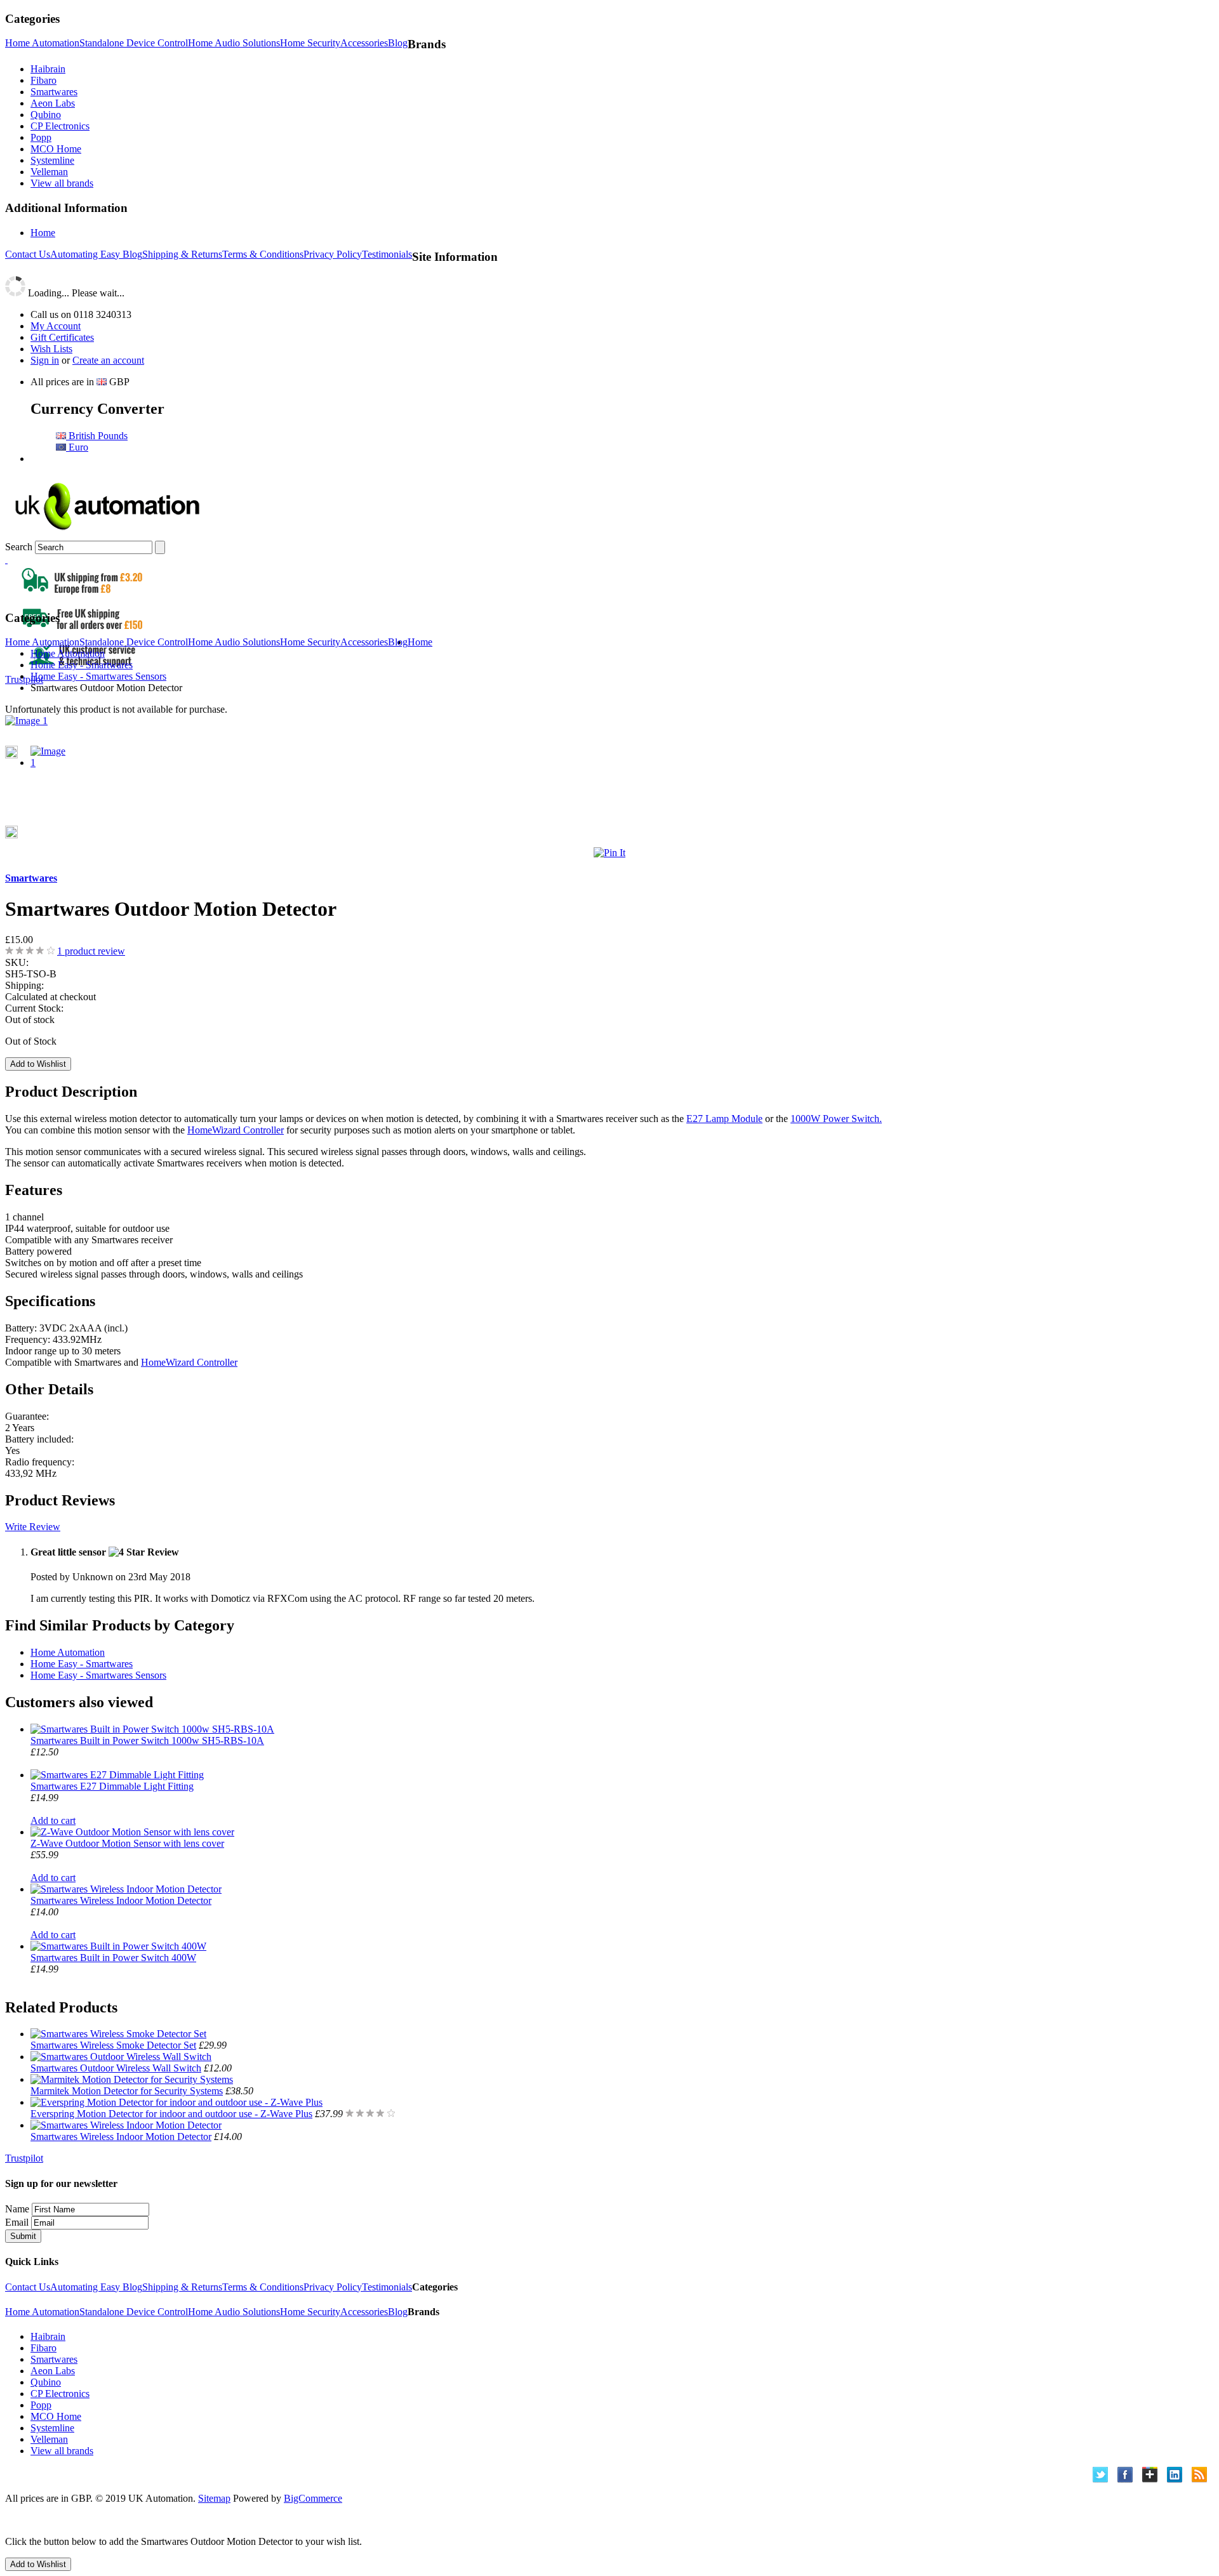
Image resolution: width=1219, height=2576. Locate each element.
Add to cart (53, 1820)
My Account (56, 326)
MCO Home (56, 149)
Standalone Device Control (134, 43)
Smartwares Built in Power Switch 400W (113, 1958)
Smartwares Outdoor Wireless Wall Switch (116, 2068)
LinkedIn (1175, 2475)
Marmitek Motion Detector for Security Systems (127, 2091)
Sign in (45, 360)
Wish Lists (51, 349)
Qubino (46, 115)
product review (91, 951)
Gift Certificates (62, 337)
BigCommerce (313, 2498)
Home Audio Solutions (234, 43)
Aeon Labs (53, 103)
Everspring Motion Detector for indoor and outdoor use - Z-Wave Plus (171, 2114)
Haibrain (48, 69)
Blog (398, 43)
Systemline (52, 160)
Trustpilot (24, 679)
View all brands (62, 183)
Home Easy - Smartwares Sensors (98, 1675)
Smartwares (54, 92)
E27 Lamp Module (724, 1119)
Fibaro (43, 80)
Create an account (108, 360)
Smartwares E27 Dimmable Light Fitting (112, 1786)
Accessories (364, 43)
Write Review (33, 1527)
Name (17, 2209)
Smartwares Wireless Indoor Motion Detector (121, 1900)
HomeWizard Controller (236, 1130)
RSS (1200, 2475)
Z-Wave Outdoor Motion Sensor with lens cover (127, 1843)
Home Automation (42, 43)
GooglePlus (1150, 2475)
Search (19, 547)
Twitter (1101, 2475)
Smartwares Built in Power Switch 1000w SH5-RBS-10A (147, 1740)
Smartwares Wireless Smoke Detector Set (113, 2045)
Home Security (310, 43)
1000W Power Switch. (836, 1119)
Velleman (49, 172)
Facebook (1125, 2475)
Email (17, 2222)
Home (43, 233)
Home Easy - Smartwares (82, 1664)
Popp (41, 137)
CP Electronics (60, 126)
